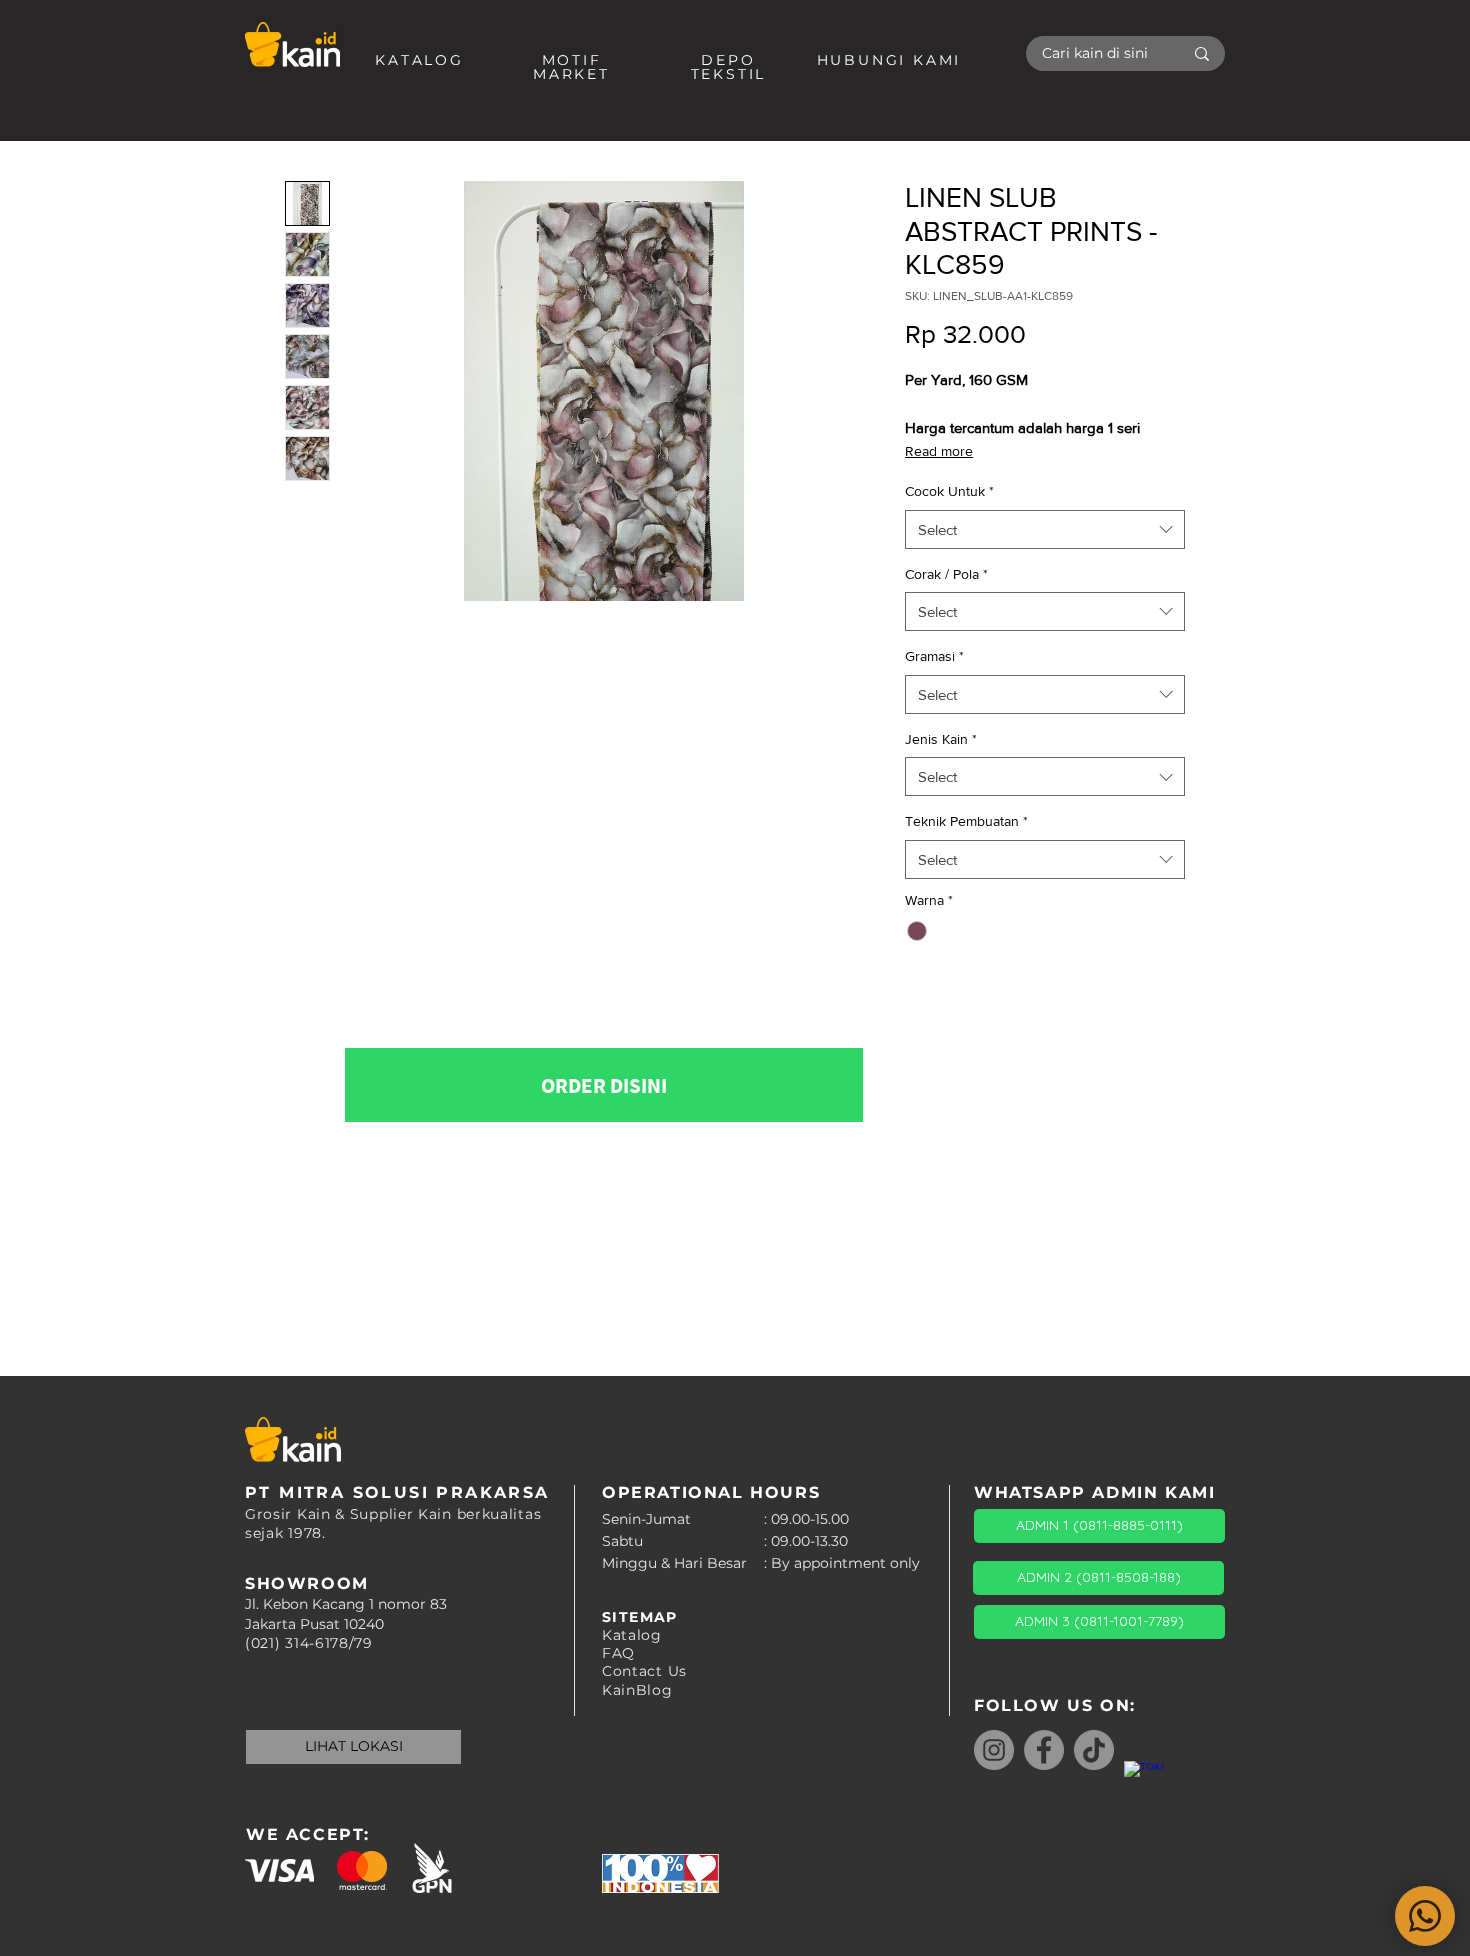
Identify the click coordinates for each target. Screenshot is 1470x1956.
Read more (939, 451)
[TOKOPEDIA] (1144, 1781)
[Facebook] (1044, 1750)
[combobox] (1045, 529)
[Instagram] (994, 1750)
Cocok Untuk (949, 491)
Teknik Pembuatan (966, 821)
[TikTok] (1094, 1750)
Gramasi (934, 656)
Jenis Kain (941, 739)
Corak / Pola (946, 574)
